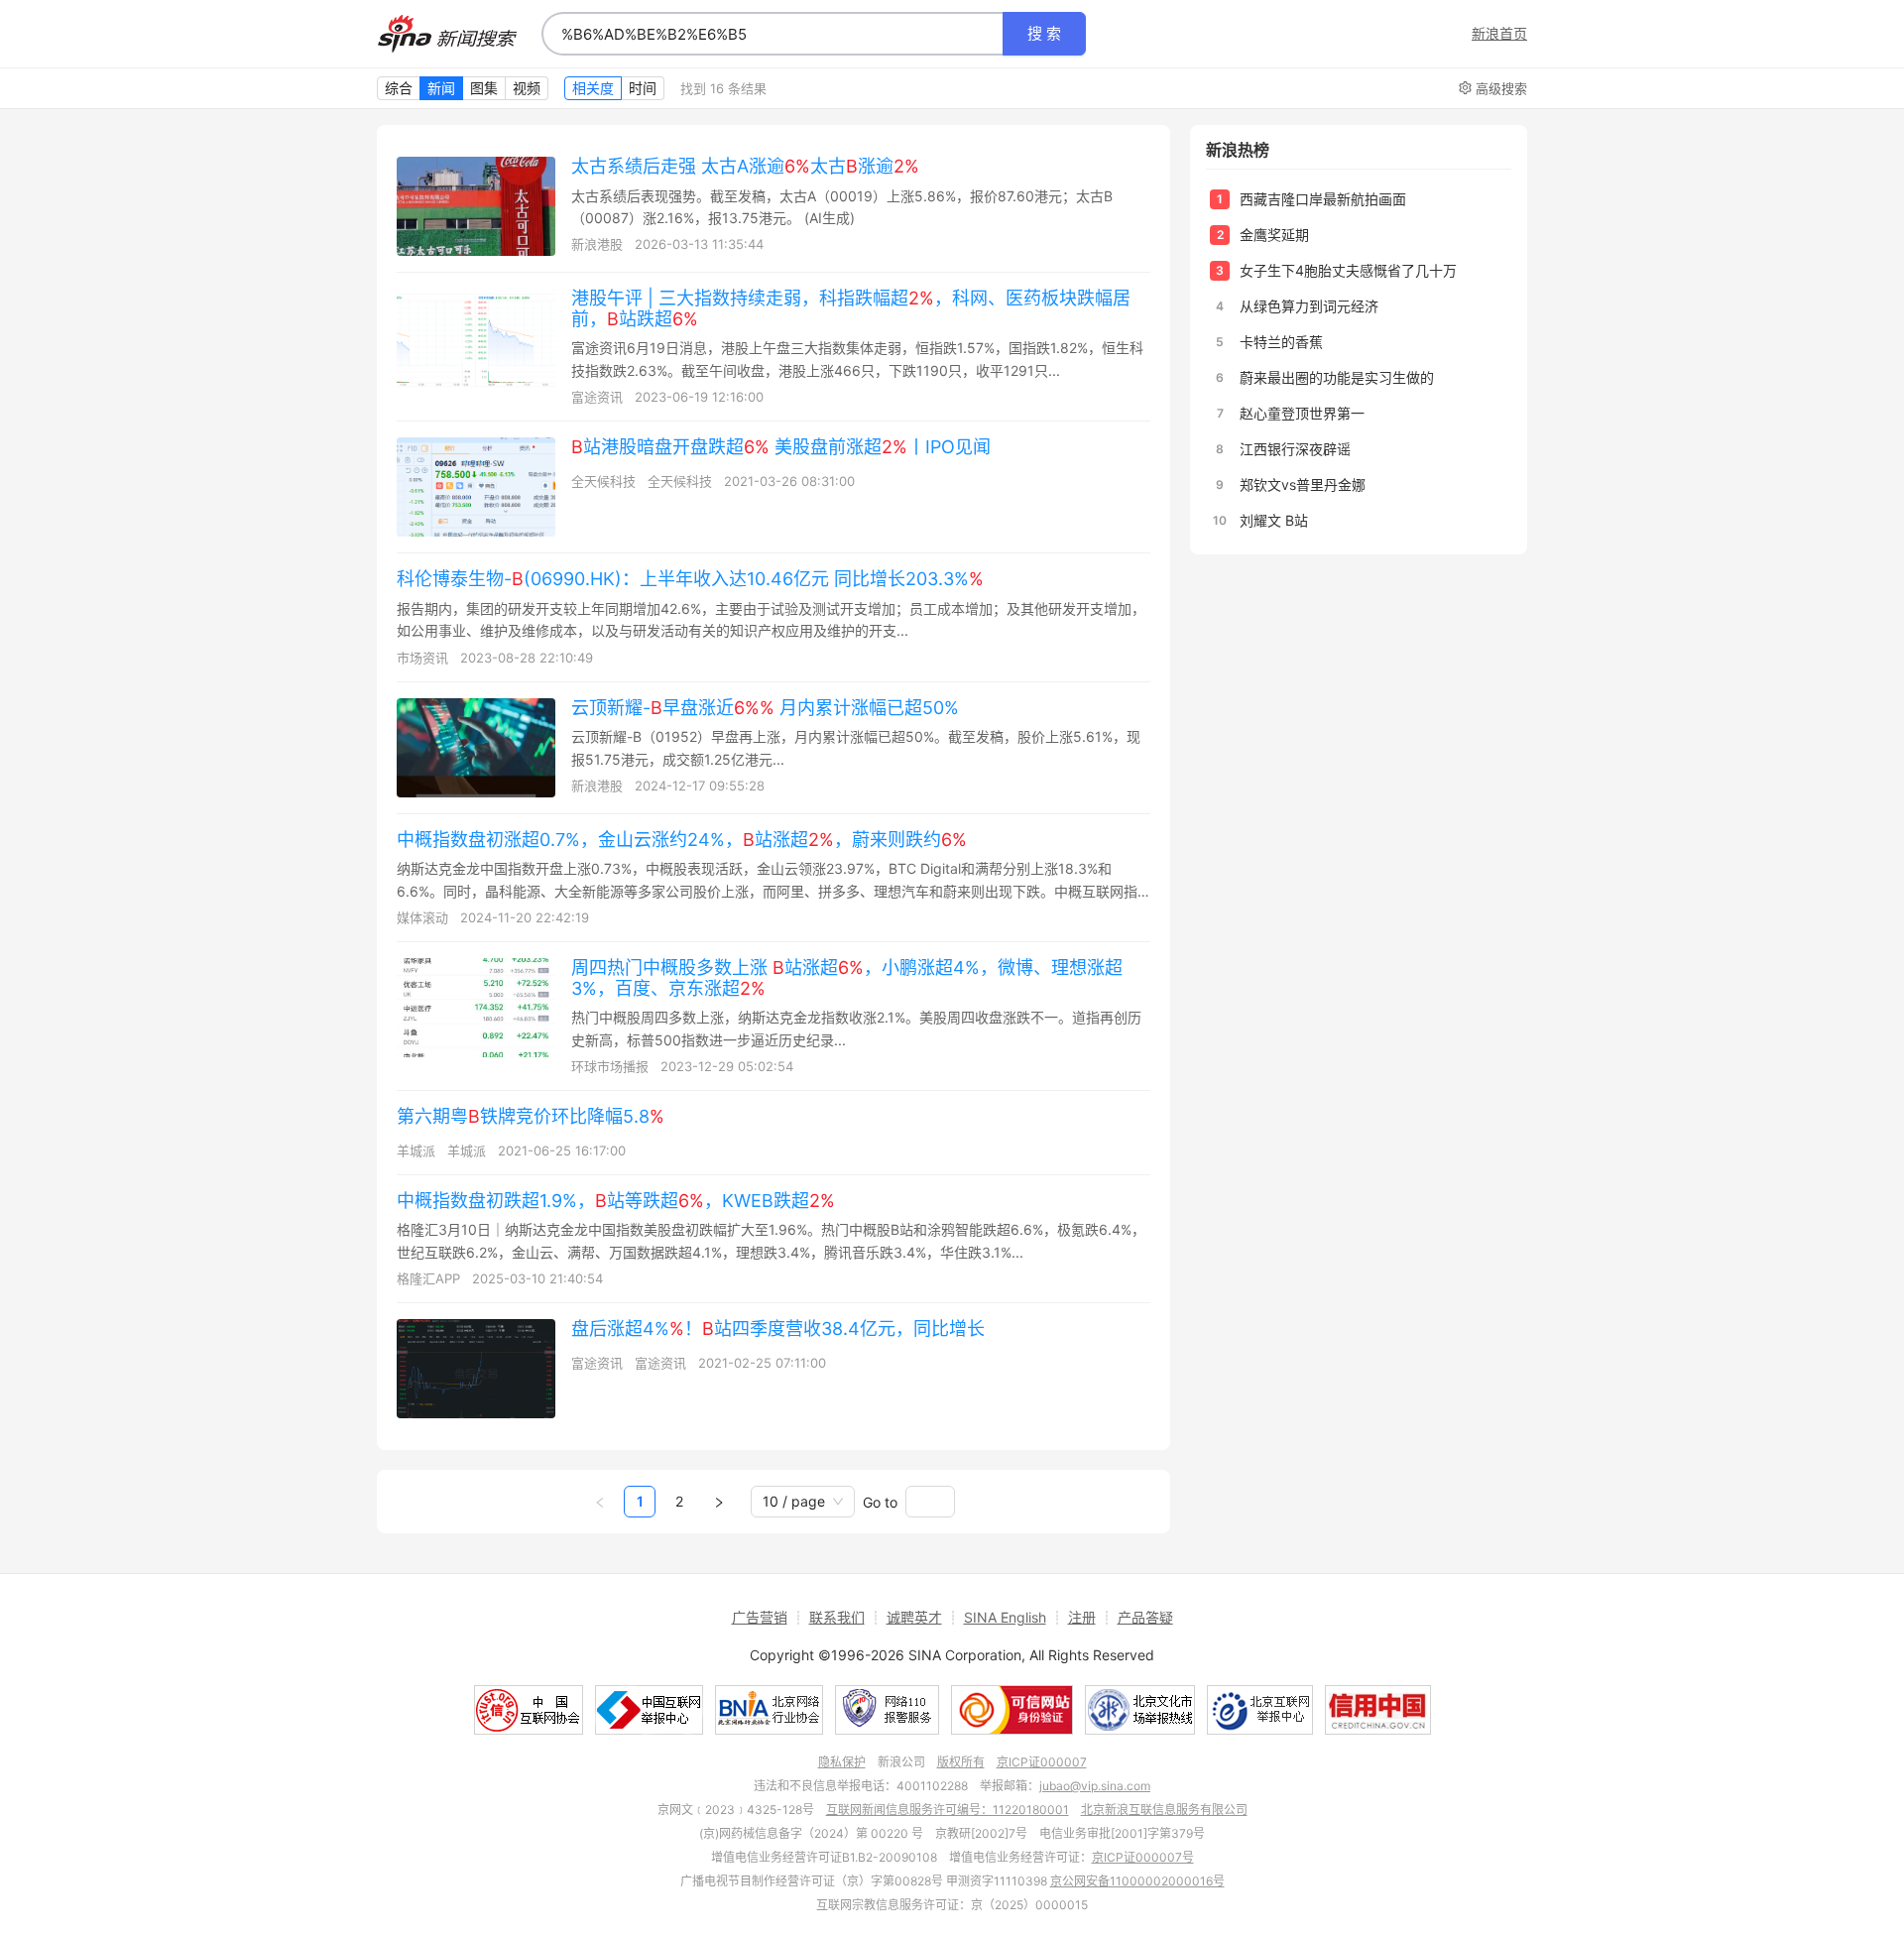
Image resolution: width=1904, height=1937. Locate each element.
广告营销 (760, 1617)
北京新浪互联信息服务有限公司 (1164, 1810)
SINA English (1005, 1617)
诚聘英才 (914, 1617)
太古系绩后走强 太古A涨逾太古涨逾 (745, 166)
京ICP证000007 (1042, 1762)
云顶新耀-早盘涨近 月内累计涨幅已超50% (765, 708)
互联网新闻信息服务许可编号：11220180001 (948, 1810)
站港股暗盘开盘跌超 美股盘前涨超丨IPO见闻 (781, 447)
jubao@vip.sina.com (1095, 1786)
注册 (1082, 1617)
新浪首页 (1499, 34)
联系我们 (837, 1617)
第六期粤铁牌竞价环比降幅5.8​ (531, 1116)
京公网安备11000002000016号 (1137, 1881)
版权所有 (961, 1762)
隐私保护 (842, 1762)
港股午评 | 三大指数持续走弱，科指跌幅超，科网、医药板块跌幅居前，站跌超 (851, 308)
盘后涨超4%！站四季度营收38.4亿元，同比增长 (778, 1329)
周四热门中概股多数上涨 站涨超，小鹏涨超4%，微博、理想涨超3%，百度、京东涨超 (847, 978)
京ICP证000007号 (1143, 1857)
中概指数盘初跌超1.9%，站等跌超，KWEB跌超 (616, 1201)
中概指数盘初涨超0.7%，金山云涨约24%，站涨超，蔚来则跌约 (682, 840)
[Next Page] (719, 1502)
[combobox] (773, 34)
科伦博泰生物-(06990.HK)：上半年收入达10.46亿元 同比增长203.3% (690, 579)
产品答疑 (1145, 1617)
